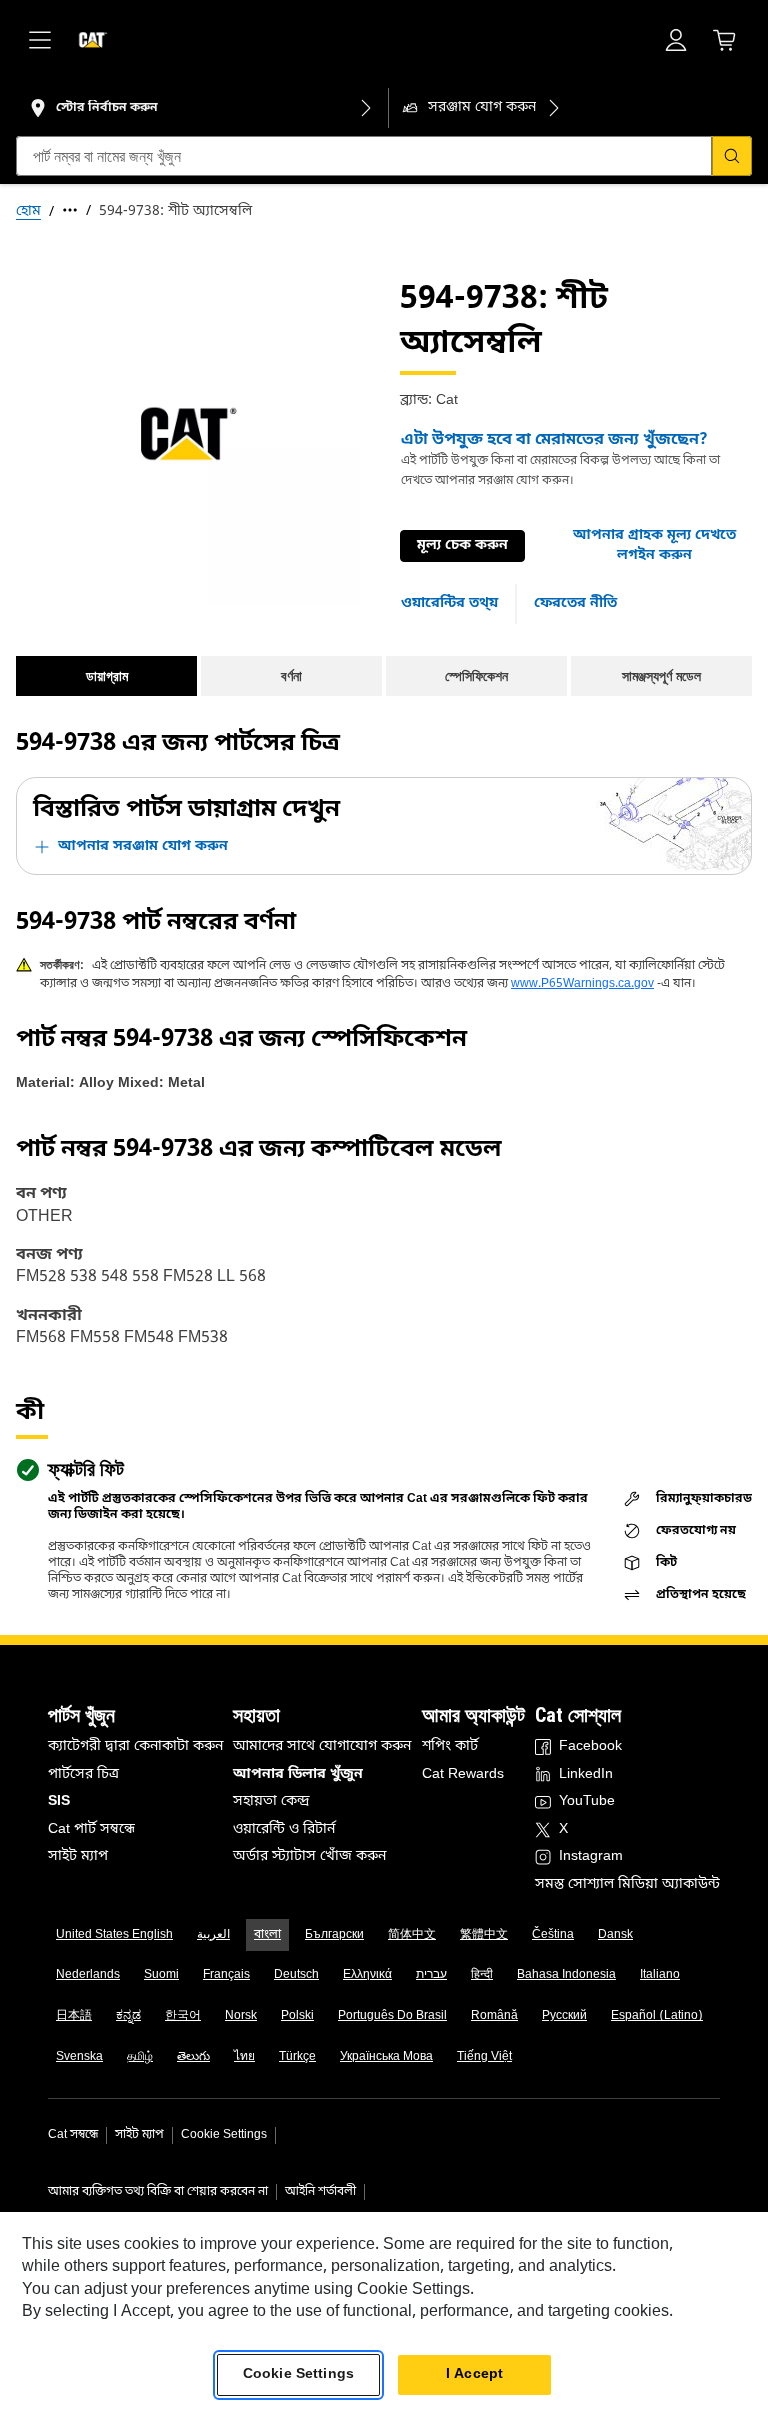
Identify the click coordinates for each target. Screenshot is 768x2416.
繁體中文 (484, 1935)
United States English (114, 1935)
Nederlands (88, 1975)
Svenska (79, 2057)
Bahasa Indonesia (566, 1975)
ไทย (244, 2057)
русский (564, 2016)
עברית (431, 1975)
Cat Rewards (463, 1774)
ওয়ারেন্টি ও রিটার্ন (284, 1829)
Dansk (615, 1935)
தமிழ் (140, 2057)
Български (334, 1935)
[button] (654, 545)
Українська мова (386, 2057)
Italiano (660, 1975)
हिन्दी (482, 1975)
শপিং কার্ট (450, 1746)
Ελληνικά (367, 1975)
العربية (213, 1935)
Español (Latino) (657, 2016)
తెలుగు (193, 2057)
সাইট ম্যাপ (78, 1856)
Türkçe (297, 2057)
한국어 (183, 2016)
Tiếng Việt (484, 2057)
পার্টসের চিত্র (83, 1774)
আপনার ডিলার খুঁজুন (298, 1774)
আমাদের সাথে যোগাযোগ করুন (322, 1746)
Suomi (161, 1975)
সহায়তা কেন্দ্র (271, 1801)
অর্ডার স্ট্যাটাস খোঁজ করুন (309, 1856)
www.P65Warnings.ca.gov (582, 984)
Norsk (241, 2016)
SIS (59, 1801)
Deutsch (296, 1975)
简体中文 (412, 1935)
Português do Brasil (392, 2016)
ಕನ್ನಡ (128, 2016)
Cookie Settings (224, 2135)
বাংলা (267, 1935)
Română (494, 2016)
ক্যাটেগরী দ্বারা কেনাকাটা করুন (135, 1746)
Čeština (553, 1935)
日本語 (74, 2016)
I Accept (474, 2374)
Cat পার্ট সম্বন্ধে (91, 1829)
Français (226, 1975)
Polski (297, 2016)
